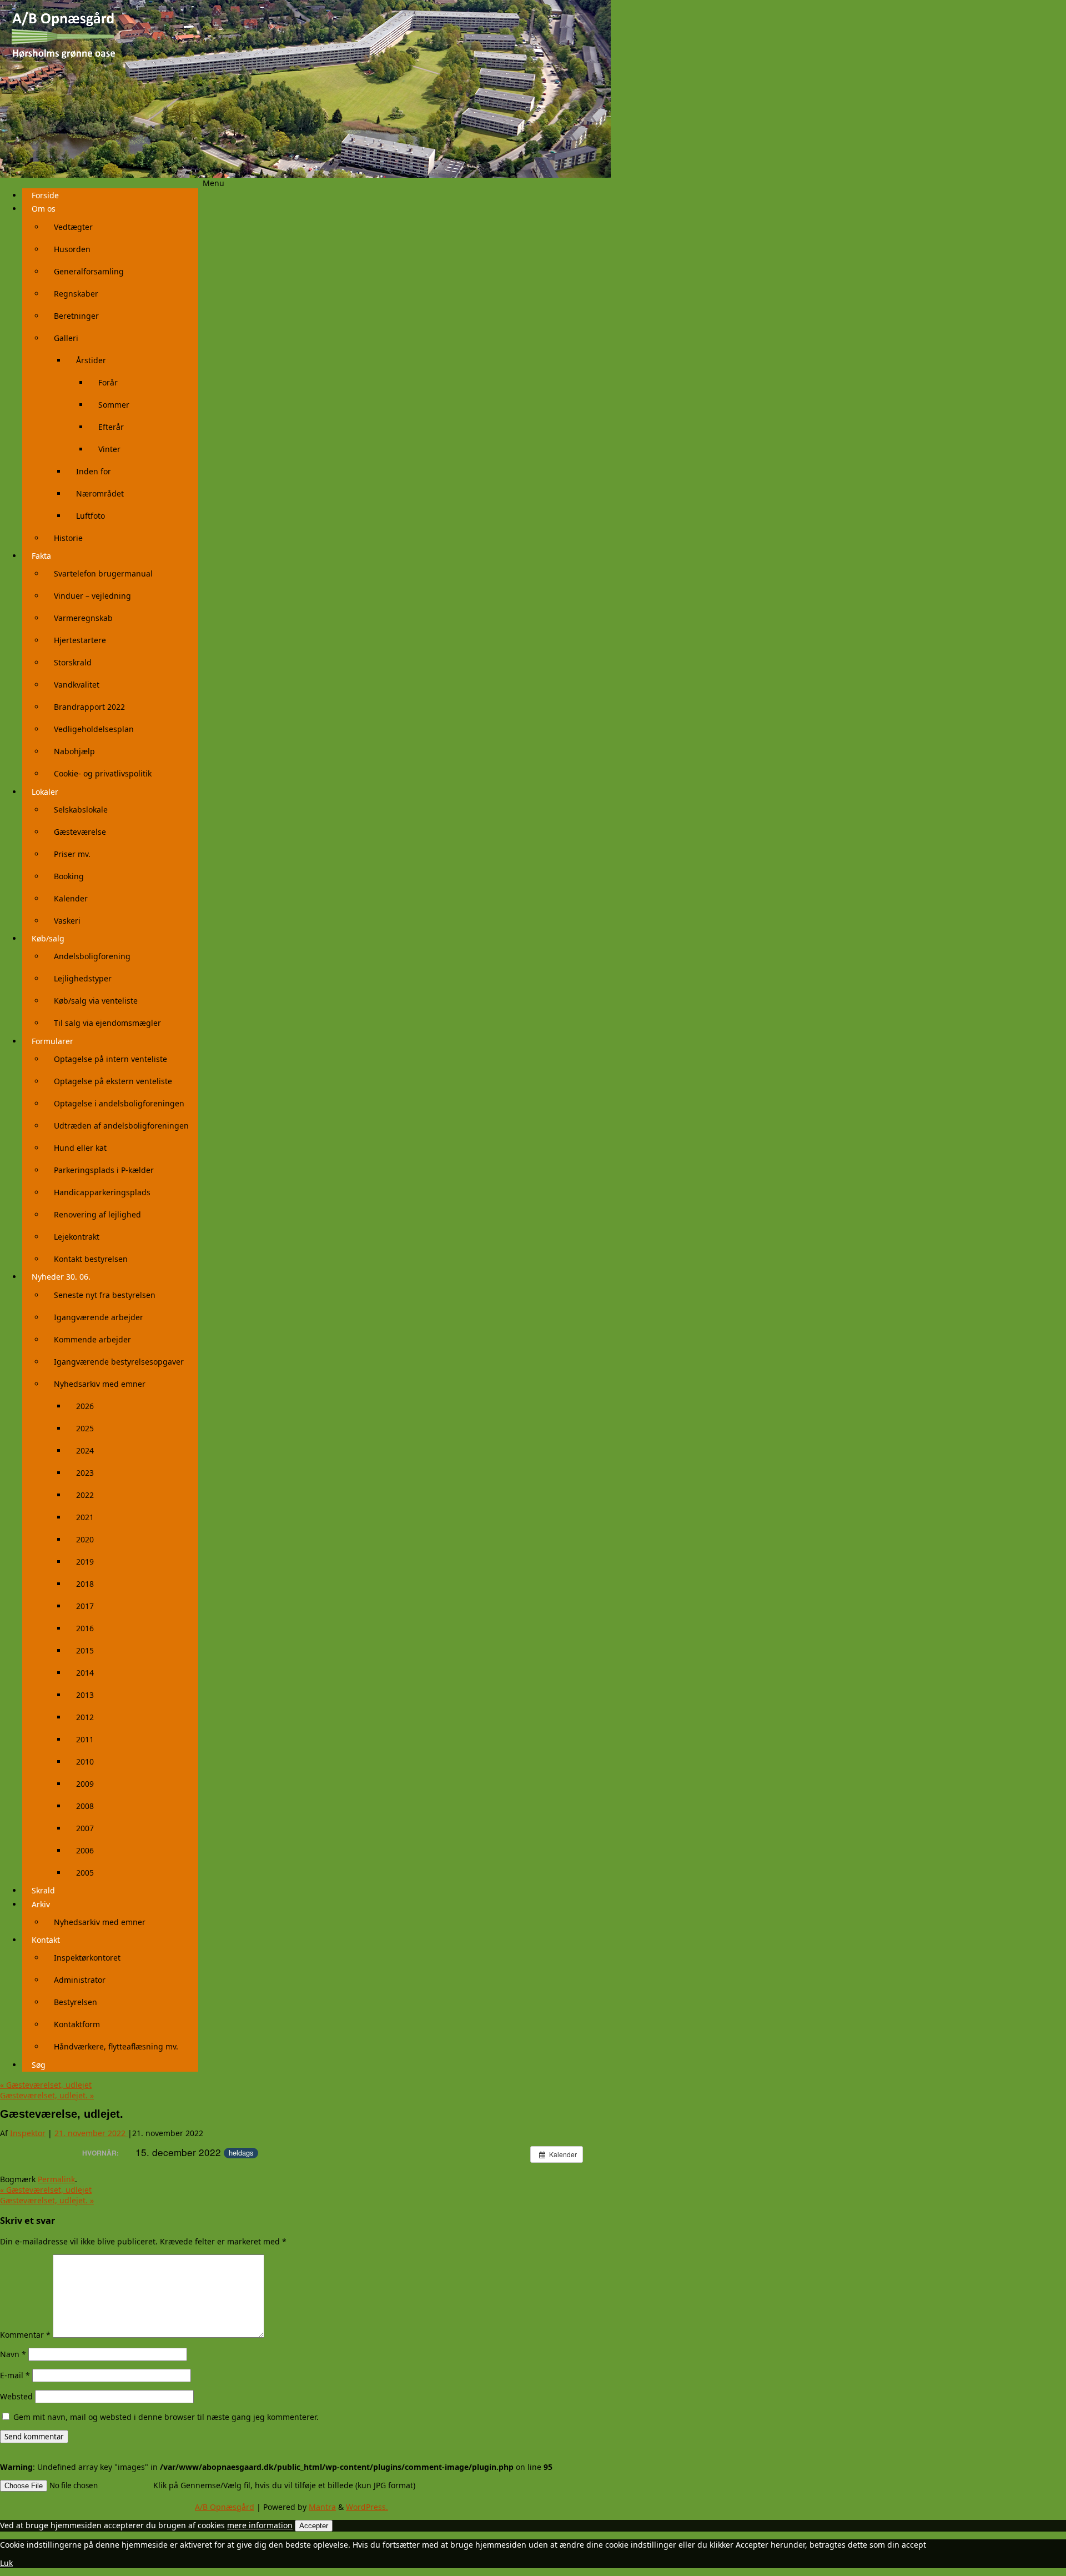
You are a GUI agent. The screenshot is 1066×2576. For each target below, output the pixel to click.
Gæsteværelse (80, 832)
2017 (85, 1606)
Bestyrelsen (76, 2002)
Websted (16, 2396)
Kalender (71, 898)
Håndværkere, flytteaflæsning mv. (116, 2046)
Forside (45, 195)
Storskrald (73, 662)
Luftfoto (90, 516)
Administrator (80, 1980)
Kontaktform (77, 2024)
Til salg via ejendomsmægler (107, 1023)
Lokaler (45, 792)
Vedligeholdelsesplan (94, 729)
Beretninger (76, 316)
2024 (85, 1450)
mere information (260, 2525)
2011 (85, 1739)
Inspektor (28, 2133)
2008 (85, 1806)
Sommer (114, 405)
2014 (85, 1673)
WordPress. (367, 2507)
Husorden (72, 249)
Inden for (94, 471)
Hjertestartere (80, 640)
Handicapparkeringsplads (102, 1192)
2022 (85, 1495)
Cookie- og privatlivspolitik (103, 773)
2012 (85, 1717)
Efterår (111, 427)
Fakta (41, 556)
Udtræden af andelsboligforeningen (121, 1126)
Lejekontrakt (77, 1237)
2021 (85, 1517)
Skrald (43, 1890)
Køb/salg (48, 938)
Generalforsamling (89, 271)
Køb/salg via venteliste (96, 1001)
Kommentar (25, 2335)
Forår (108, 382)
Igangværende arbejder (99, 1317)
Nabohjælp (74, 751)
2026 (85, 1406)
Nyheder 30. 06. (61, 1277)
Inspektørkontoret (87, 1958)
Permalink (56, 2179)
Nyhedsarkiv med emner (100, 1384)
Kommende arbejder (92, 1339)
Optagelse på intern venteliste (110, 1059)
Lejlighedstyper (83, 978)
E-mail (15, 2375)
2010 (85, 1761)
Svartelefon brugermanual (103, 573)
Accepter (314, 2526)
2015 (85, 1650)
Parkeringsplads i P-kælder (104, 1170)
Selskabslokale (81, 810)
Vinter (109, 449)
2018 (85, 1584)
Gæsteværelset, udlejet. (47, 2095)
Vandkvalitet (77, 685)
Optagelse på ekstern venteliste (113, 1081)
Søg (39, 2065)
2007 (85, 1828)
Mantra (322, 2507)
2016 (85, 1628)
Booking (69, 876)
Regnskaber (76, 294)
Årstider (91, 360)
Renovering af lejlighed (97, 1214)
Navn (13, 2354)
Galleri (66, 338)
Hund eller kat (80, 1148)
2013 (85, 1695)
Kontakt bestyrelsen (91, 1259)
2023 (85, 1473)
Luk (6, 2563)
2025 (85, 1428)
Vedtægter (73, 227)
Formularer (52, 1041)
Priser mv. (72, 854)
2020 (85, 1539)
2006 (85, 1850)
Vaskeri (67, 921)
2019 (85, 1562)
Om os (44, 209)
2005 (85, 1873)
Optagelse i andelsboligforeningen (119, 1103)
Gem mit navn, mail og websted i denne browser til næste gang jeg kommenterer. (166, 2417)
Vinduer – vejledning (92, 596)
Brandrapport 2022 (89, 707)
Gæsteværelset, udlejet (46, 2085)
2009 (85, 1784)
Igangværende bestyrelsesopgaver (119, 1362)
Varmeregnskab (83, 618)
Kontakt (46, 1940)
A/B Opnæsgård (225, 2507)
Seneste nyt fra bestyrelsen (105, 1295)
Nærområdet (100, 493)
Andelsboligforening (92, 956)
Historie (68, 538)
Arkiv (41, 1904)
